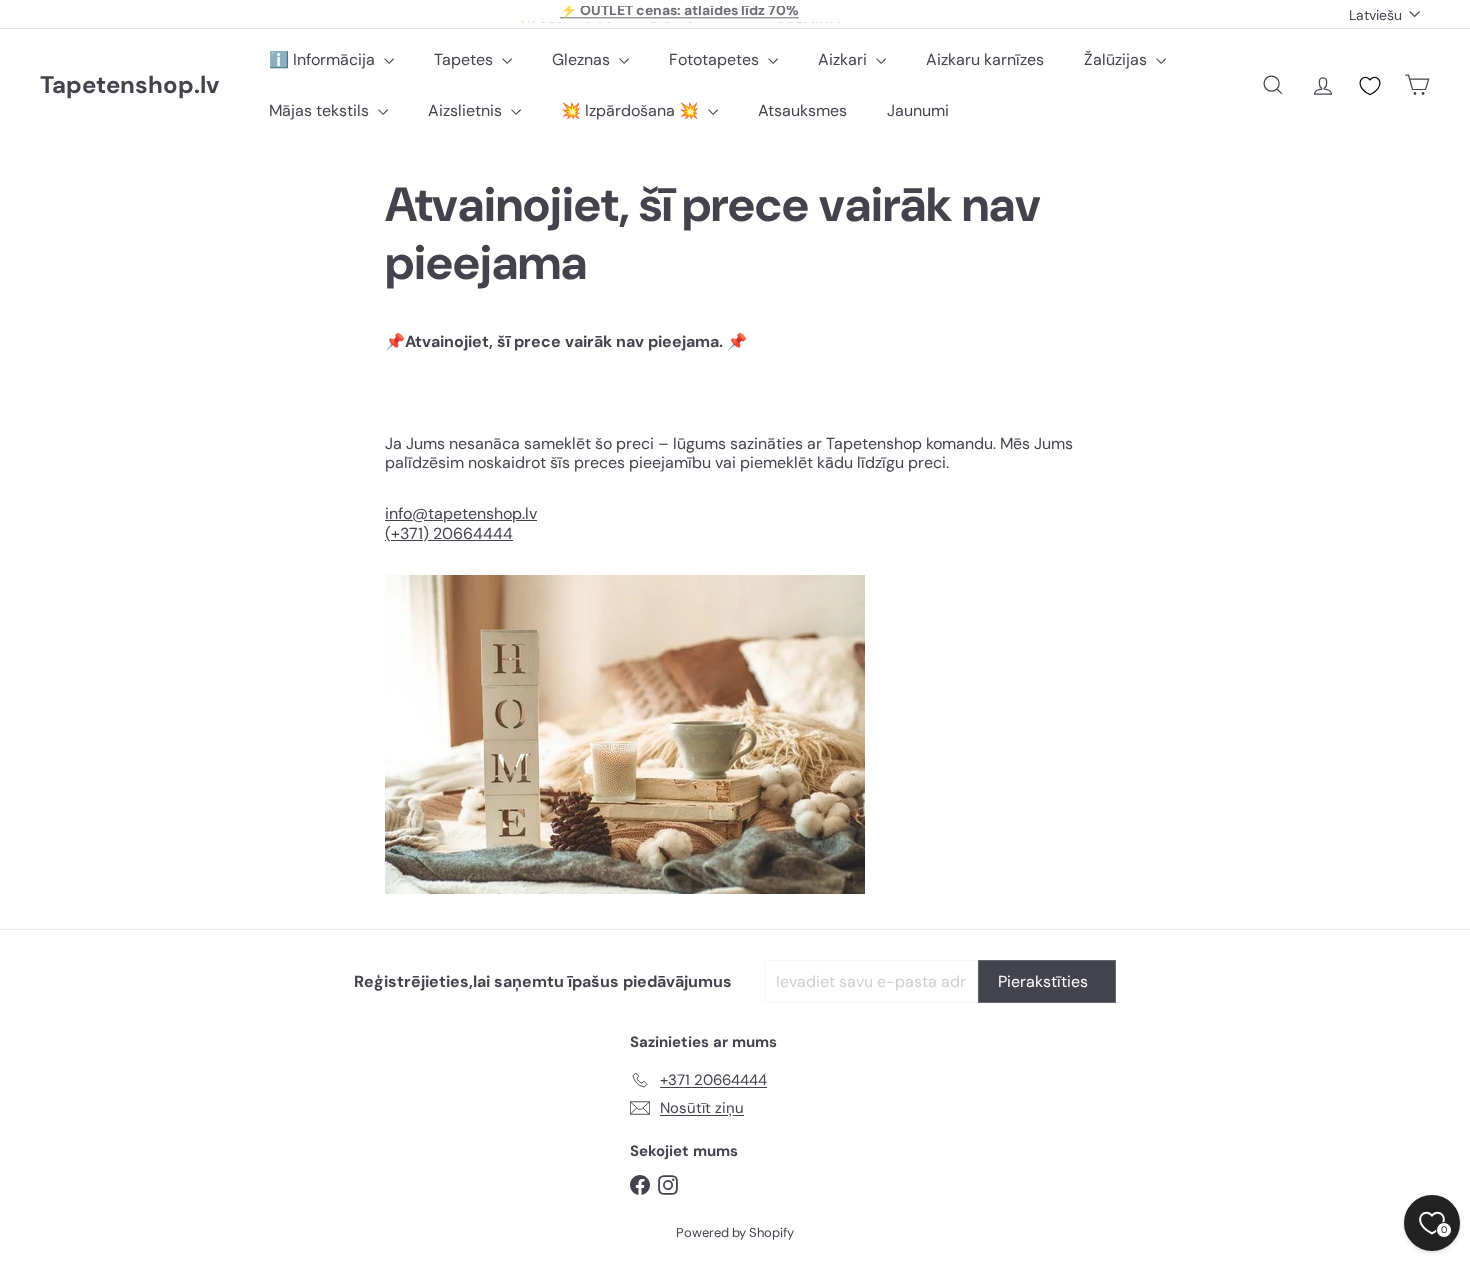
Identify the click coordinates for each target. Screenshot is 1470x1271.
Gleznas (583, 59)
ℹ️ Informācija (324, 59)
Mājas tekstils (321, 110)
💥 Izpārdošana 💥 (632, 110)
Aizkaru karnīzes (985, 59)
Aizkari (844, 59)
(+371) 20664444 (449, 533)
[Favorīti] (1370, 86)
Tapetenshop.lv (129, 85)
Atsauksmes (802, 110)
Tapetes (465, 59)
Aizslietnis (467, 110)
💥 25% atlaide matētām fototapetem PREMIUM (680, 14)
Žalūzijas (1117, 59)
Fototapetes (716, 59)
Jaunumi (918, 110)
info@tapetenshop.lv (461, 513)
